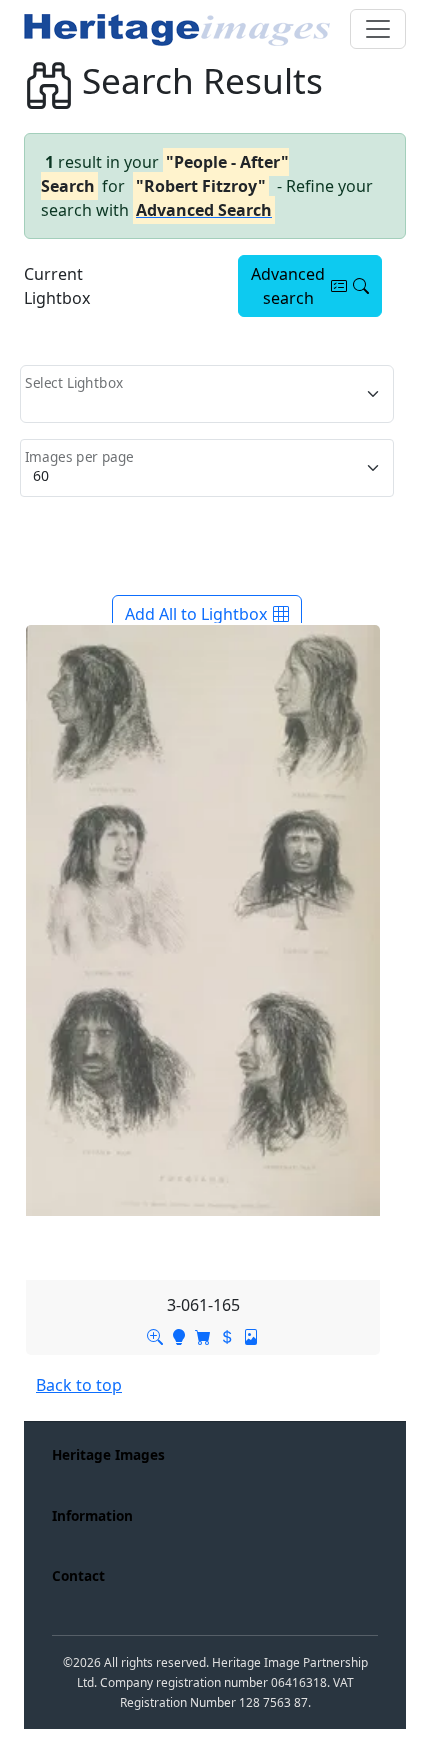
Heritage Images (108, 1454)
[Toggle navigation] (378, 29)
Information (92, 1515)
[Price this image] (227, 1335)
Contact (78, 1575)
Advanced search (288, 286)
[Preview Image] (155, 1335)
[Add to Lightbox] (179, 1335)
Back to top (79, 1385)
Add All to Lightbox (196, 614)
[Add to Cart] (203, 1335)
